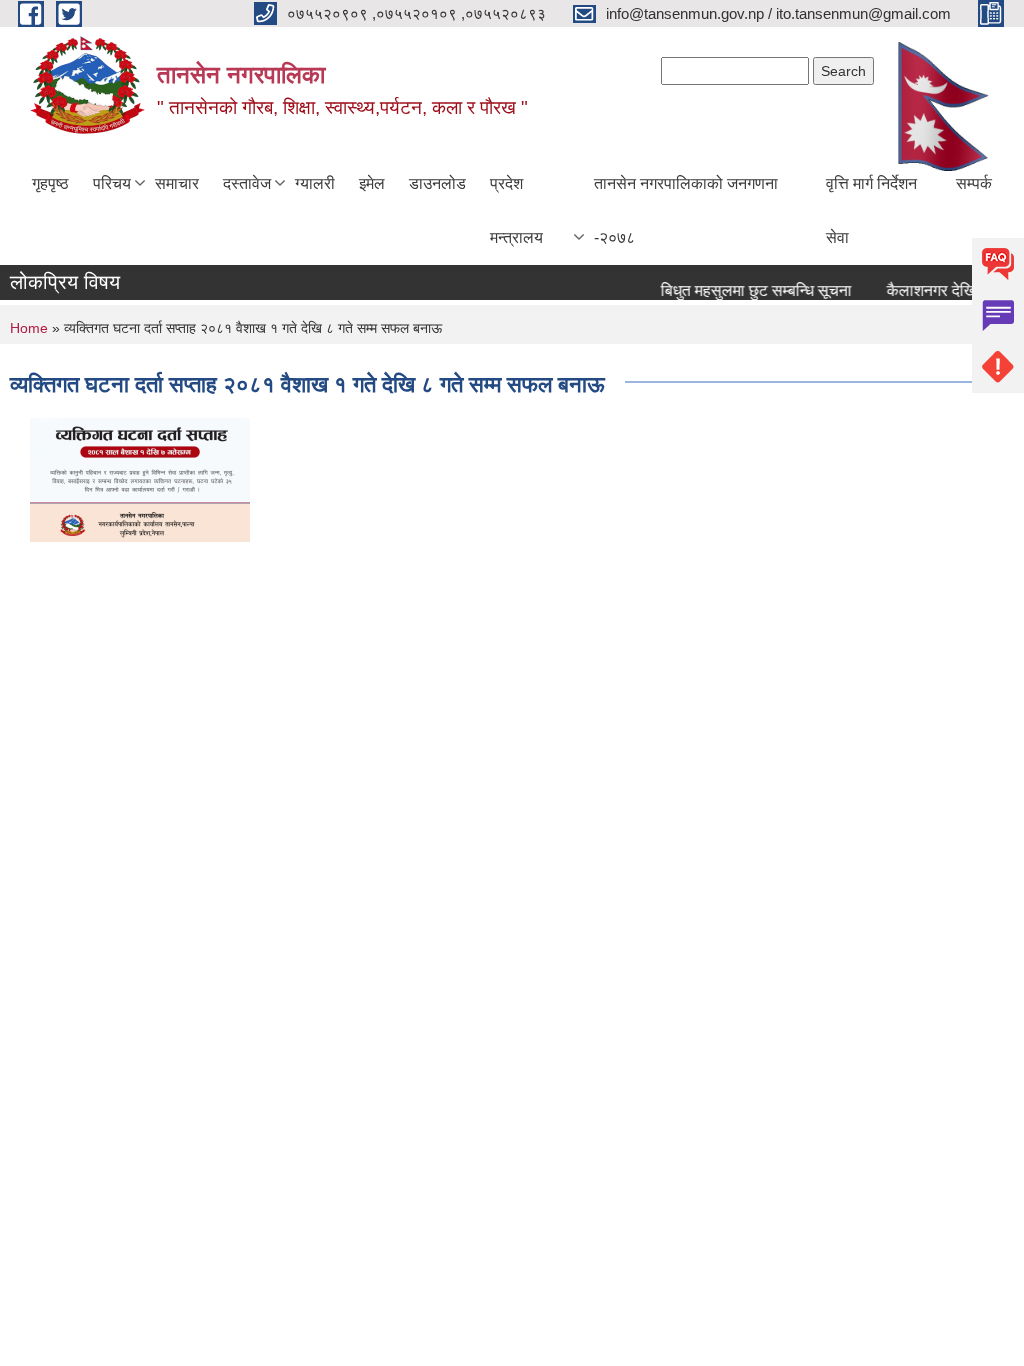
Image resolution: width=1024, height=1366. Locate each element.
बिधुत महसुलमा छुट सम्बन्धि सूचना (748, 290)
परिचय (112, 183)
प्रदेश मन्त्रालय (516, 210)
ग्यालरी (315, 183)
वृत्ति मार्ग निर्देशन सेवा (871, 210)
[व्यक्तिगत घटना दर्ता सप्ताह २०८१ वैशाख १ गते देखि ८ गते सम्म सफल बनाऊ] (140, 478)
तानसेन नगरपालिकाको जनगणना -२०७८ (686, 210)
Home (29, 328)
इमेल (372, 183)
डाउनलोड (437, 183)
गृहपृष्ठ (50, 183)
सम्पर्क (974, 183)
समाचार (177, 183)
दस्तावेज (247, 183)
